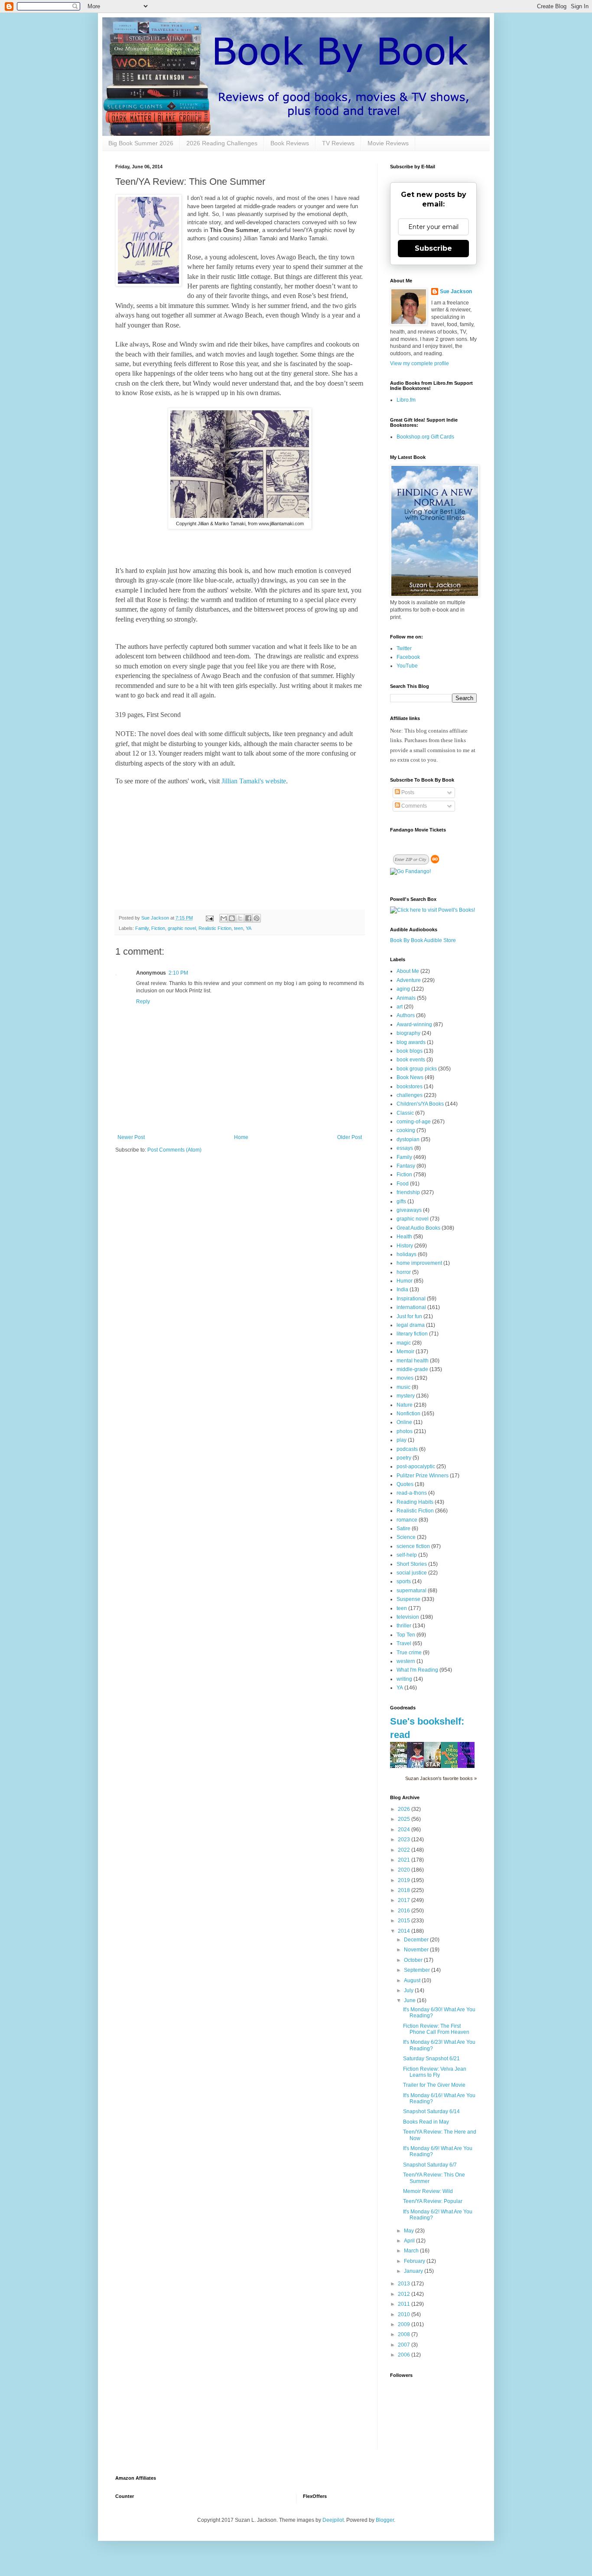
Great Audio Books (418, 1228)
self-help (407, 1555)
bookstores (410, 1087)
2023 (405, 1840)
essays (405, 1148)
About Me (408, 971)
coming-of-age (414, 1122)
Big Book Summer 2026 (141, 143)
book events (411, 1060)
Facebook (408, 657)
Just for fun (409, 1316)
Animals (406, 998)
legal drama (411, 1325)
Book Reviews (290, 143)
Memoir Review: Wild (428, 2191)
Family (142, 928)
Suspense (408, 1599)
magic (404, 1343)
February (415, 2261)
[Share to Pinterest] (257, 918)
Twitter (404, 648)
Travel (404, 1643)
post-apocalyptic (416, 1466)
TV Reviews (338, 143)
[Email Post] (209, 918)
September (418, 1970)
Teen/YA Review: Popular (433, 2201)
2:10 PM (178, 973)
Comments (413, 806)
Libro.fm (406, 400)
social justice (412, 1573)
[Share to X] (240, 918)
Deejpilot (333, 2520)
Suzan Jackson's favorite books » (441, 1778)
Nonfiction (408, 1414)
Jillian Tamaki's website (254, 781)
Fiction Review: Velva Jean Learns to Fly (435, 2072)
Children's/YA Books (420, 1104)
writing (404, 1679)
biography (408, 1033)
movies (405, 1378)
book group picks (417, 1069)
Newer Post (131, 1137)
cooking (406, 1130)
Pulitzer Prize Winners (423, 1476)
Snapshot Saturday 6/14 (431, 2111)
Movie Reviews (388, 143)
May (410, 2231)
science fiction (413, 1546)
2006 (405, 2355)
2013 (405, 2284)
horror (404, 1272)
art (400, 1007)
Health (404, 1237)
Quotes (405, 1484)
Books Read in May (426, 2122)
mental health (413, 1361)
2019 (405, 1880)
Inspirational (411, 1299)
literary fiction (412, 1334)
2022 (405, 1850)
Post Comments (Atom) (174, 1150)
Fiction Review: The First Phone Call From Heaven (436, 2029)
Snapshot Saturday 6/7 (430, 2165)
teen (239, 928)
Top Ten (406, 1635)
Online (404, 1422)
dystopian (408, 1139)
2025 (405, 1819)
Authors (406, 1015)
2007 (405, 2345)
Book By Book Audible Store (423, 940)
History (405, 1246)
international (411, 1307)
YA (249, 928)
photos (405, 1431)
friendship (408, 1192)
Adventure (409, 980)
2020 (405, 1870)
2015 (405, 1921)
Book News (410, 1077)
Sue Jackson (456, 291)
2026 (405, 1809)
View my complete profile (420, 363)
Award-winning (414, 1025)
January (414, 2271)
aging (403, 989)
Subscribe (433, 248)
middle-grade (412, 1369)
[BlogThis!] (232, 918)
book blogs (410, 1051)
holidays (407, 1254)
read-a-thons (412, 1493)
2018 (405, 1890)
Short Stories (412, 1564)
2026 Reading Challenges (222, 143)
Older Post (350, 1137)
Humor (405, 1281)
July (409, 1990)
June (410, 2000)
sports (404, 1581)
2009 (405, 2324)
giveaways (409, 1210)
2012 (405, 2294)
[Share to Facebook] (248, 918)
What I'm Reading (417, 1670)
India (402, 1290)
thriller (404, 1626)
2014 (405, 1931)
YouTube (407, 666)
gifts (401, 1201)
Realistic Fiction (215, 928)
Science (406, 1537)
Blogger (385, 2520)
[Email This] (224, 918)
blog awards (411, 1042)
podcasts (407, 1449)
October (414, 1960)
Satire (403, 1529)
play (402, 1440)
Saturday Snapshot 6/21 (431, 2059)
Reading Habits (415, 1502)
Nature (405, 1405)
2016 (405, 1911)
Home (241, 1137)
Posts (407, 792)
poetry (404, 1458)
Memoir (405, 1352)
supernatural (411, 1591)
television (408, 1617)
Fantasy (406, 1166)
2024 (405, 1830)
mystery (406, 1396)
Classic (405, 1113)
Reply (143, 1002)
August (413, 1980)
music (403, 1387)
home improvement (419, 1263)
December (417, 1940)
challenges (410, 1095)
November (417, 1950)
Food (403, 1184)
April (410, 2241)
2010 (405, 2314)
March (412, 2251)
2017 (405, 1900)
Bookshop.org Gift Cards (425, 437)
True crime (409, 1653)
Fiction (158, 928)
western (406, 1661)
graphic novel (182, 928)
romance (407, 1520)
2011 (405, 2304)
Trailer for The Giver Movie (434, 2085)
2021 (405, 1860)
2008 (405, 2334)
